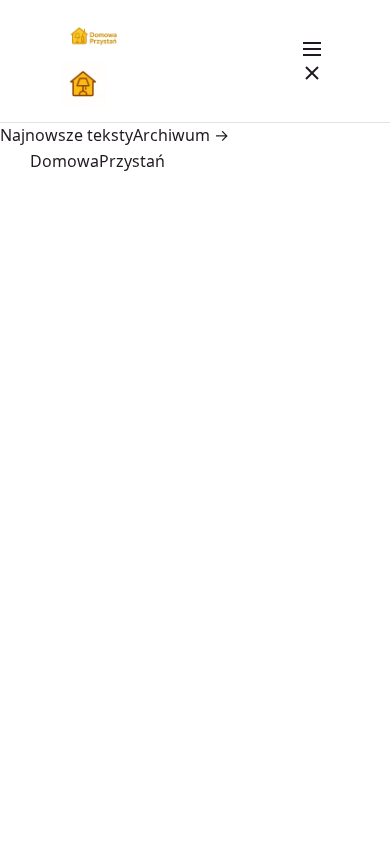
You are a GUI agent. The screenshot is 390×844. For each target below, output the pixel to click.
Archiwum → (181, 135)
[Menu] (312, 61)
